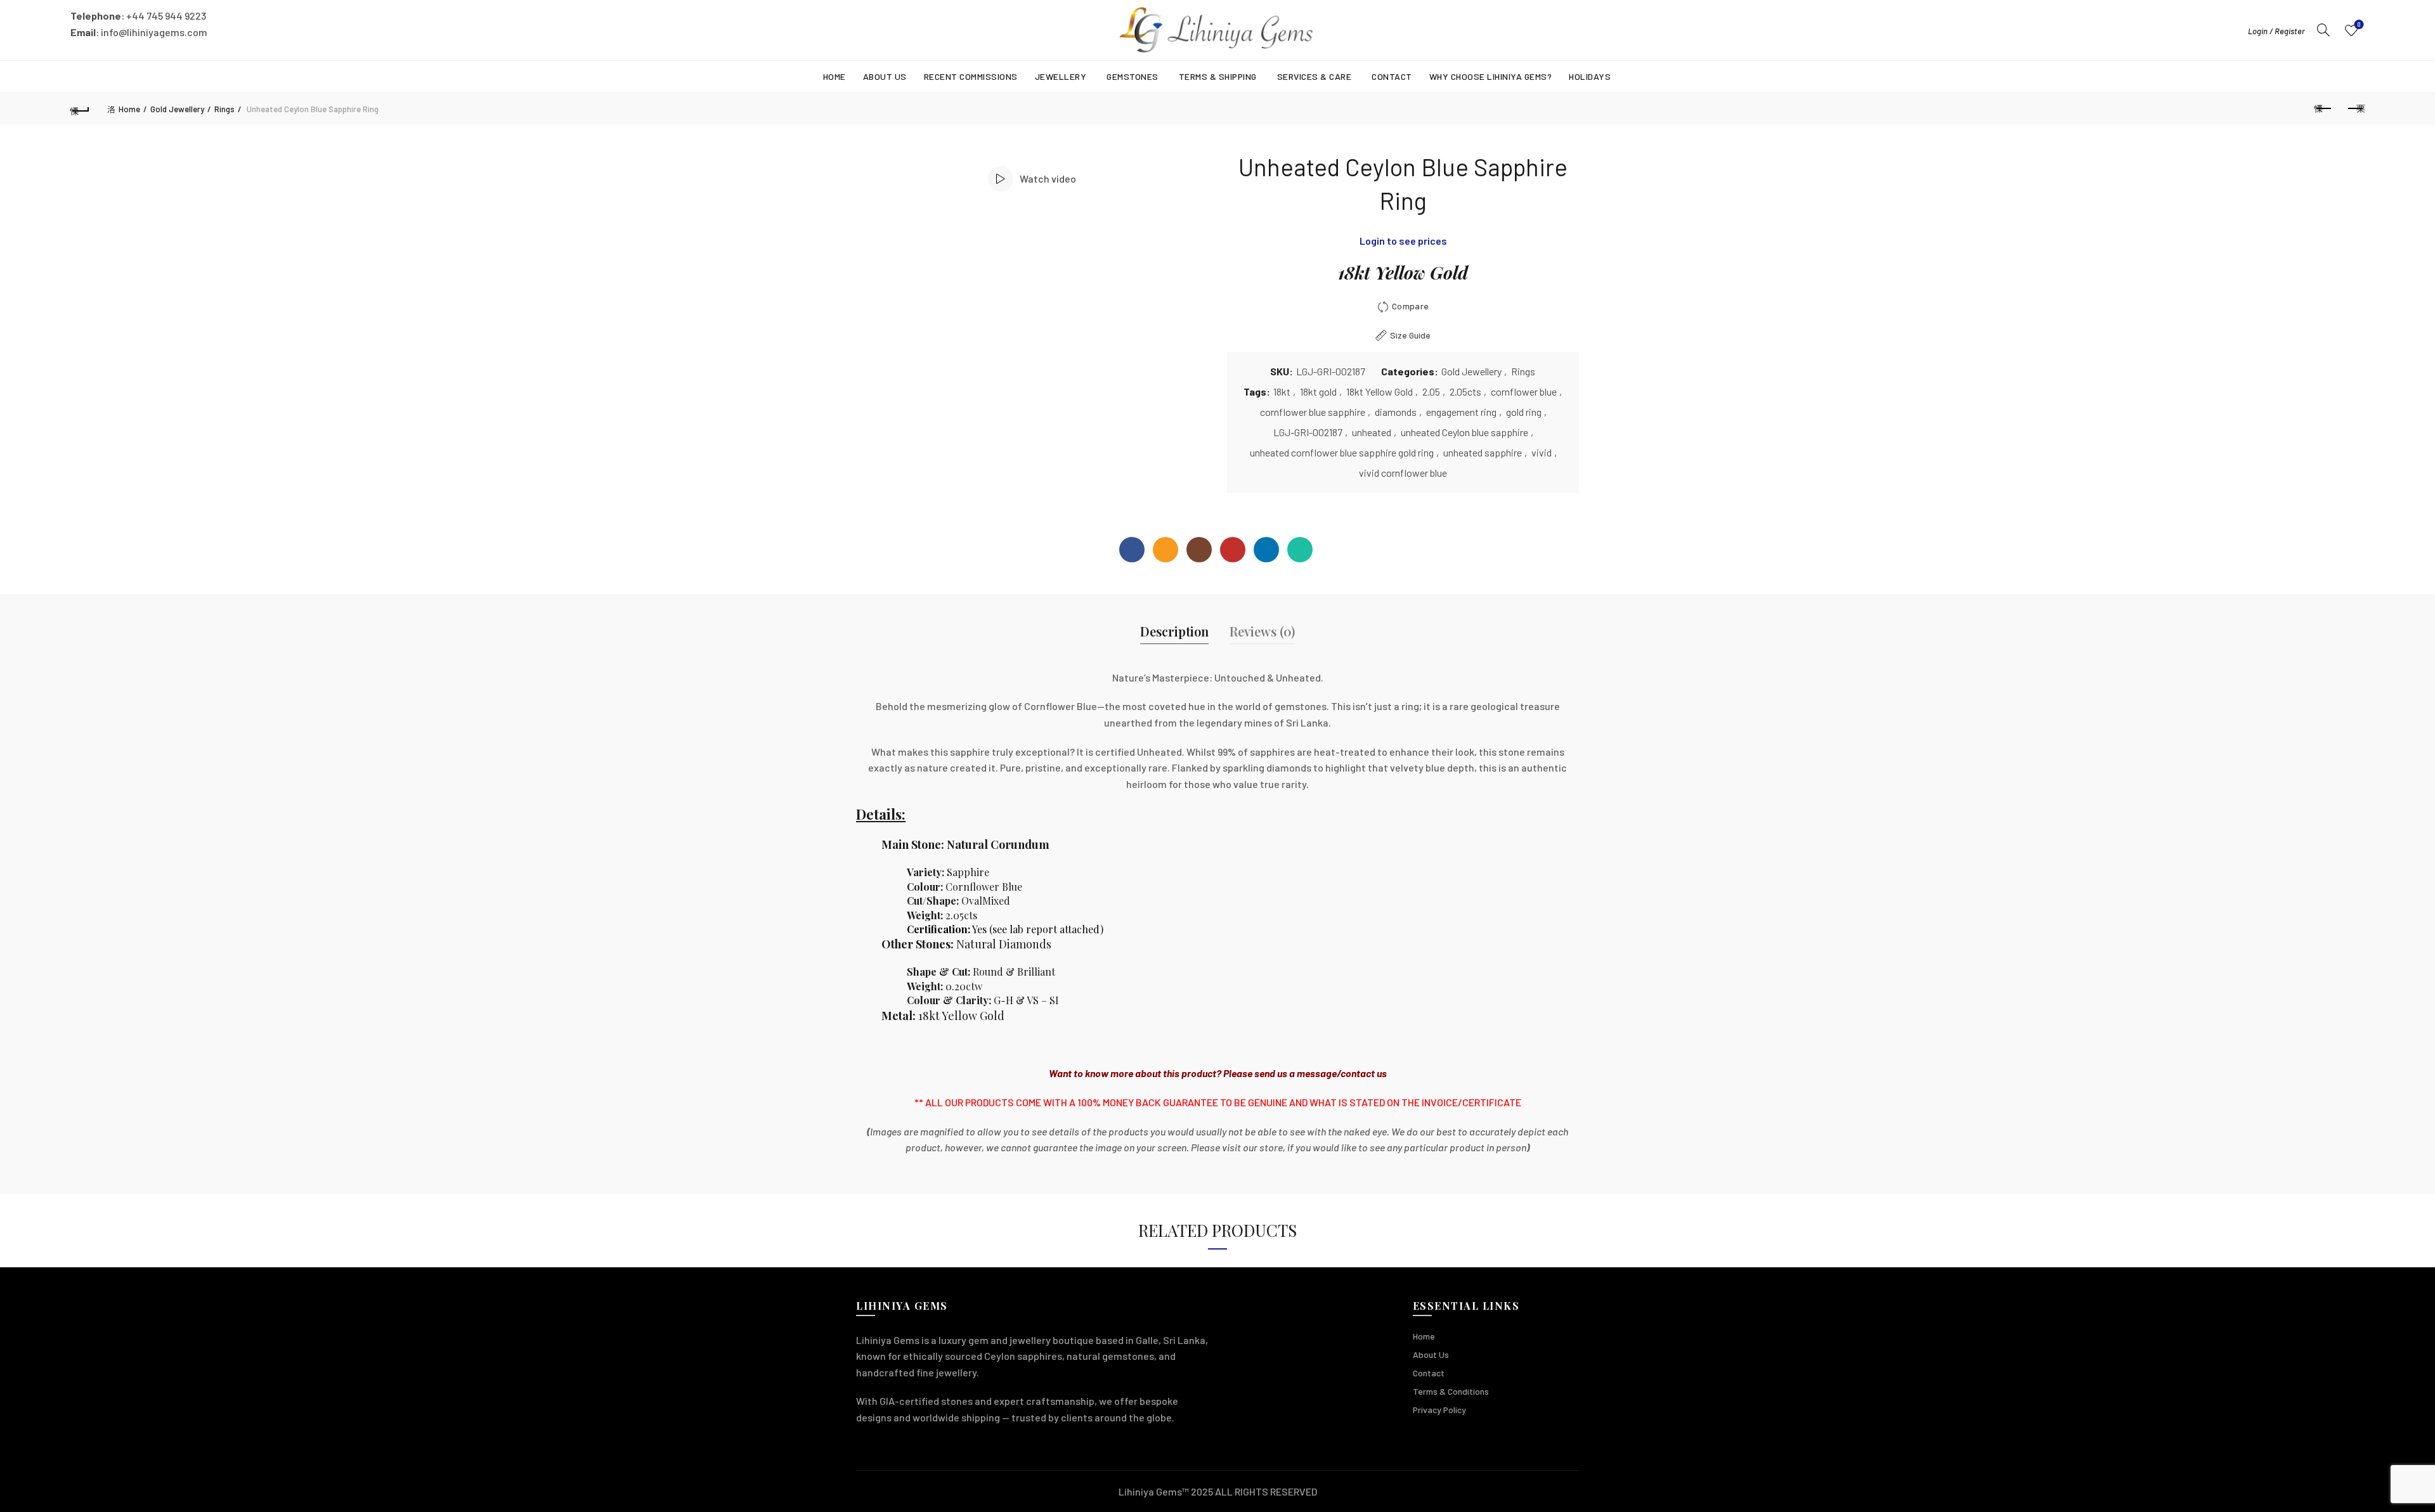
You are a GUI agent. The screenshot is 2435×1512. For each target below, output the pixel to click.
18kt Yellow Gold (1380, 391)
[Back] (80, 109)
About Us (885, 76)
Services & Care (1315, 76)
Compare (1410, 306)
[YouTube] (1233, 550)
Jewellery (1061, 76)
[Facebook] (1132, 550)
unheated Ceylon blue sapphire (1464, 432)
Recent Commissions (971, 76)
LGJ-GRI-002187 (1308, 432)
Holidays (1590, 76)
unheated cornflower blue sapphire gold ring (1342, 452)
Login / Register (2276, 31)
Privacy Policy (1439, 1410)
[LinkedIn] (1266, 550)
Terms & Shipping (1218, 76)
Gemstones (1133, 76)
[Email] (1166, 550)
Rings (224, 109)
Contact (1392, 76)
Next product (2355, 109)
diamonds (1396, 412)
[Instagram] (1199, 550)
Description (1174, 631)
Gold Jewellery (177, 109)
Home (834, 76)
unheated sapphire (1483, 452)
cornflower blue (1524, 391)
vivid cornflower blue (1403, 473)
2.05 (1431, 391)
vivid (1542, 452)
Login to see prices (1403, 241)
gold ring (1524, 412)
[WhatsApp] (1300, 550)
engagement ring (1461, 412)
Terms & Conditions (1451, 1391)
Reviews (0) (1262, 631)
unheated (1372, 432)
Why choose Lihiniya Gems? (1491, 76)
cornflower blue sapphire (1313, 412)
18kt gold (1318, 391)
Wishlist (2359, 24)
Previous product (2323, 109)
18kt (1282, 391)
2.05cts (1465, 391)
